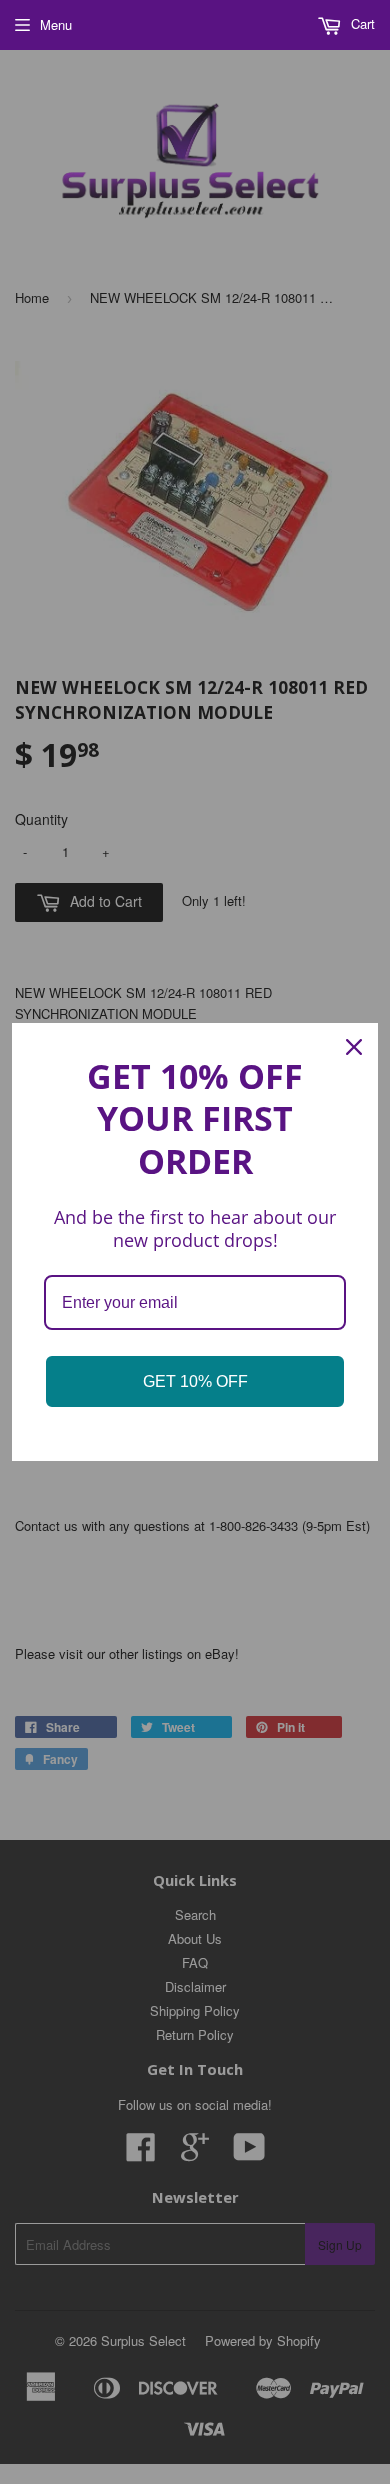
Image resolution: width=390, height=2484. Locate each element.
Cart (361, 23)
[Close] (354, 1047)
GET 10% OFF (195, 1381)
